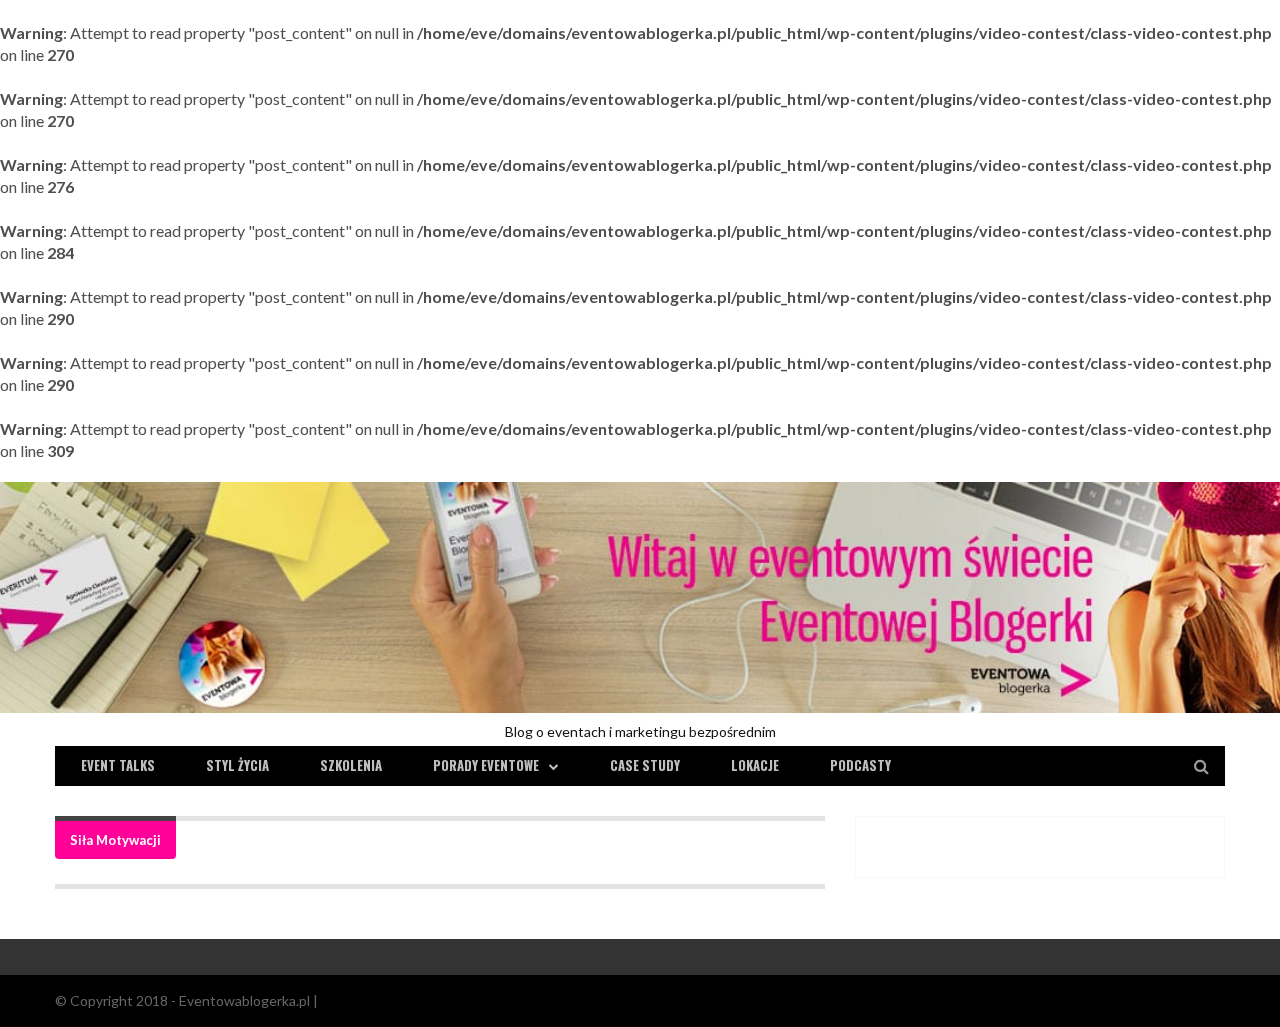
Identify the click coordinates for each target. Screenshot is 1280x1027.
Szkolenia (351, 765)
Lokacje (755, 765)
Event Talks (118, 765)
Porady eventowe (486, 765)
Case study (645, 765)
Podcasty (860, 765)
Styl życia (237, 765)
